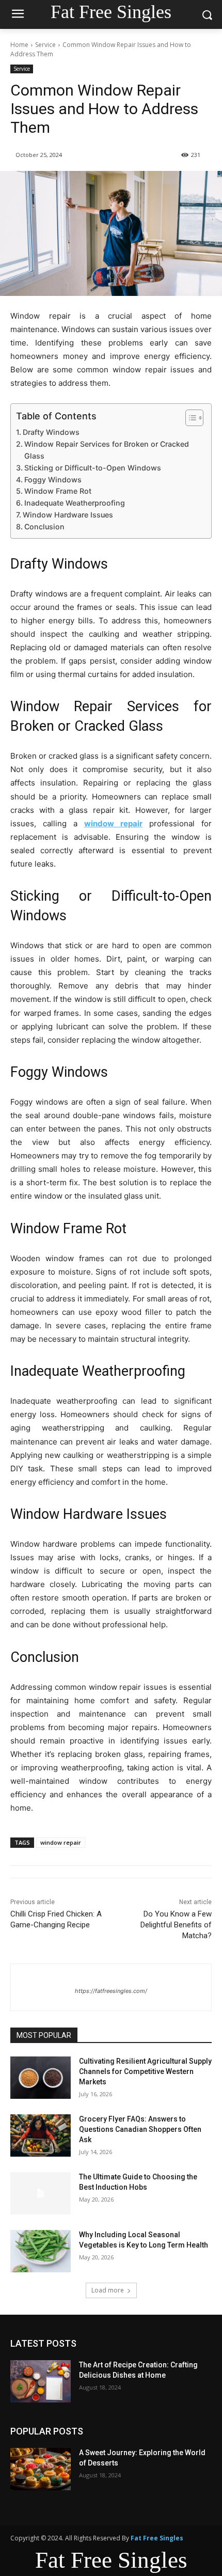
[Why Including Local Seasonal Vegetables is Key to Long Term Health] (41, 2251)
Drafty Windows (51, 432)
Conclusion (44, 527)
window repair (61, 1842)
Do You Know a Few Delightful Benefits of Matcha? (176, 1925)
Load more (108, 2290)
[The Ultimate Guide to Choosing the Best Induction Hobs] (41, 2193)
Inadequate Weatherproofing (75, 503)
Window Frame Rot (58, 491)
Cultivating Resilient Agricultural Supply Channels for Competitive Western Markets (145, 2071)
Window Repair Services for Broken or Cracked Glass (107, 450)
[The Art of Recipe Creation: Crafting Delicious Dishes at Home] (41, 2381)
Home (19, 45)
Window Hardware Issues (68, 515)
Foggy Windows (53, 480)
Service (45, 45)
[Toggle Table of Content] (189, 418)
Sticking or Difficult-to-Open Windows (93, 468)
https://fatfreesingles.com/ (111, 1991)
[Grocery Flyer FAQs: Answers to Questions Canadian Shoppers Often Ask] (41, 2135)
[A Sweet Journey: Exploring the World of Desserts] (41, 2469)
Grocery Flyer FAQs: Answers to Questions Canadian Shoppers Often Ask (140, 2129)
